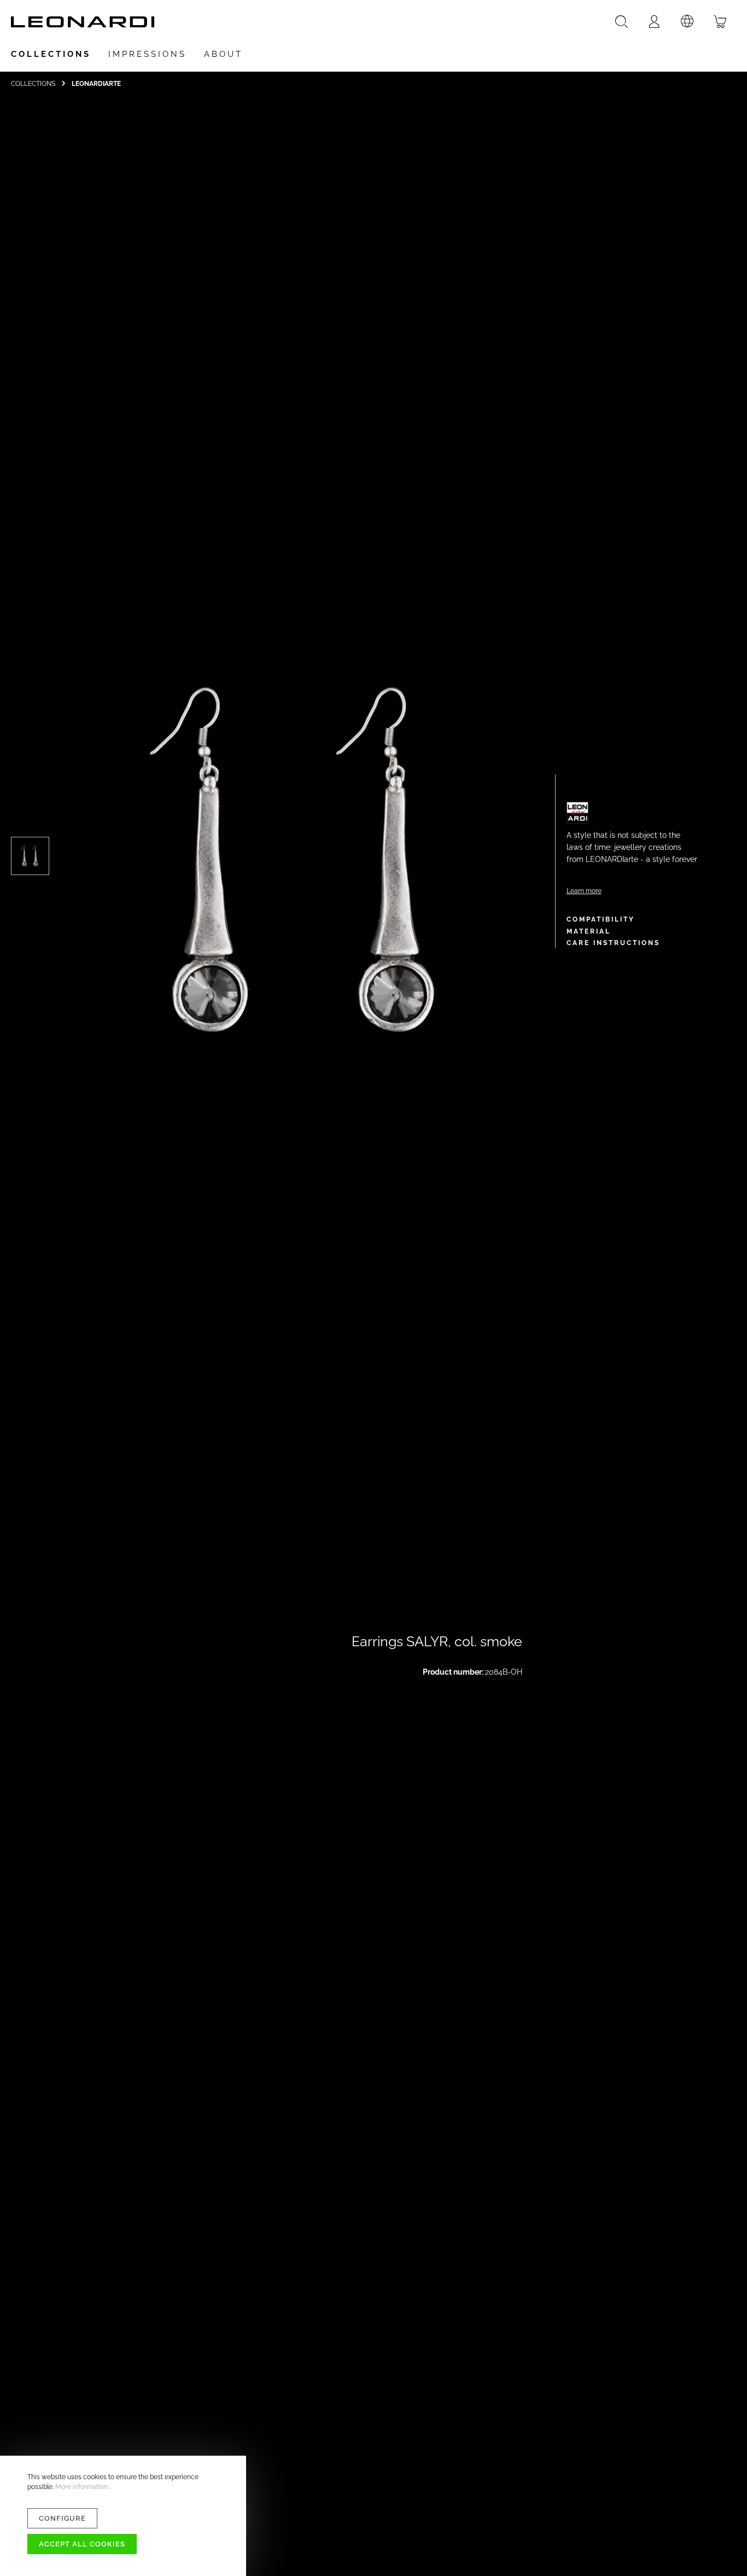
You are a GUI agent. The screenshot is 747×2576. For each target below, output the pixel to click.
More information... (83, 2487)
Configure (62, 2518)
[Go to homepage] (83, 22)
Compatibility (601, 919)
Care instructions (613, 943)
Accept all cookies (82, 2544)
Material (589, 931)
